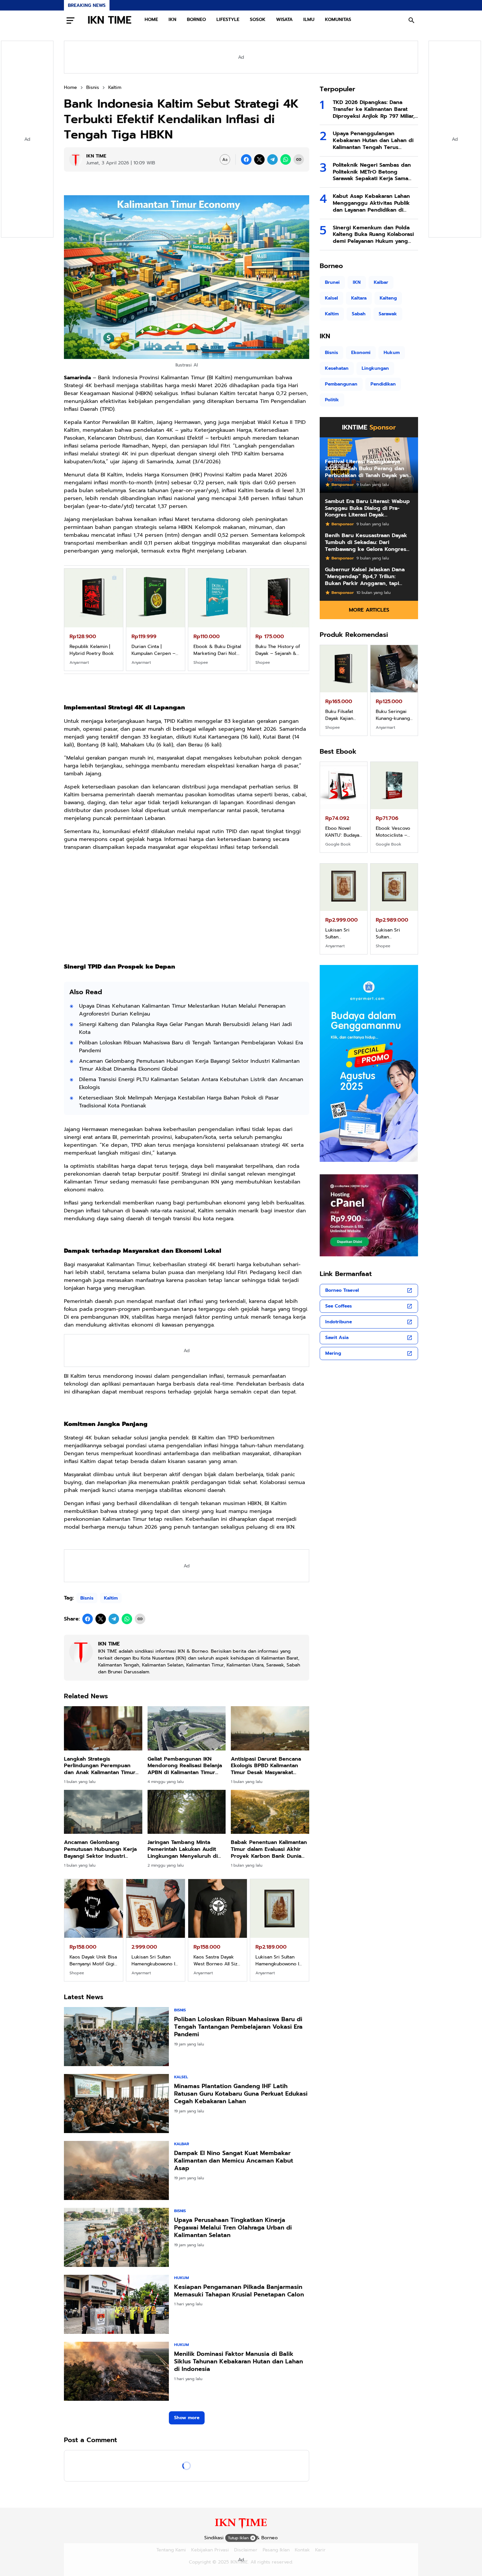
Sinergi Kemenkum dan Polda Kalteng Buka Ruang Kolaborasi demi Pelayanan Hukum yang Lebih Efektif (373, 235)
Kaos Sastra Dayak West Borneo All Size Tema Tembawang (93, 1960)
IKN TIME (110, 20)
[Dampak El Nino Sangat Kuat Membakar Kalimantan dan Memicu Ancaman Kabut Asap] (116, 2170)
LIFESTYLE (228, 20)
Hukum (181, 2278)
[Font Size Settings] (225, 159)
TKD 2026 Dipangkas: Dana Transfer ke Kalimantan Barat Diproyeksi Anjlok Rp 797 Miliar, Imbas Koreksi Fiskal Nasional (374, 109)
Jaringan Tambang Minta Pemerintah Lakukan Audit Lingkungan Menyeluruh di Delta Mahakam (183, 1849)
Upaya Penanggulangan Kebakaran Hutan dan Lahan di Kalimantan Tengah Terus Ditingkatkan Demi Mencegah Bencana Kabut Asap (373, 140)
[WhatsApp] (286, 159)
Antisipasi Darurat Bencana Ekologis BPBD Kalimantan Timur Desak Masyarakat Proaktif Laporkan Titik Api (266, 1766)
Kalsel (181, 2077)
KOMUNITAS (338, 20)
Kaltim (111, 1598)
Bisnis (87, 1598)
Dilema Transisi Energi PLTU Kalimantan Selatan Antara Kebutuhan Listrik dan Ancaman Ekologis (191, 1083)
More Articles (369, 610)
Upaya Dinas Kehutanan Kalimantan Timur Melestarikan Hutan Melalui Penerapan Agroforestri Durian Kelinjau (182, 1010)
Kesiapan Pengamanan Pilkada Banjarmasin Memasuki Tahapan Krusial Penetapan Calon (239, 2291)
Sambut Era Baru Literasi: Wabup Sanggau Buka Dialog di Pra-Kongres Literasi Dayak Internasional (367, 508)
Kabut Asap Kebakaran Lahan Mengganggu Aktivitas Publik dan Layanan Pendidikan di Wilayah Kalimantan (371, 203)
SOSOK (258, 20)
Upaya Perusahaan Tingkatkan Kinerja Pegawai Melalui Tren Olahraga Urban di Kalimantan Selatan (233, 2228)
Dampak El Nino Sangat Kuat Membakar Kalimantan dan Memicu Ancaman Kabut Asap (234, 2161)
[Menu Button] (70, 20)
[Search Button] (412, 20)
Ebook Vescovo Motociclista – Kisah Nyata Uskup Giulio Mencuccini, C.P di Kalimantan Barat (393, 832)
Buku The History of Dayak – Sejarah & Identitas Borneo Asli (155, 650)
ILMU (309, 20)
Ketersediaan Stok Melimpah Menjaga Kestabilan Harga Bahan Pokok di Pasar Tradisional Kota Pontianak (179, 1102)
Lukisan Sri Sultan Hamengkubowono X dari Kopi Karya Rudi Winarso (216, 1960)
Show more (187, 2418)
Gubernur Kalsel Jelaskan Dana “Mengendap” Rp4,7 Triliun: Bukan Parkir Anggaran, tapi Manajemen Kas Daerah (365, 576)
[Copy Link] (299, 159)
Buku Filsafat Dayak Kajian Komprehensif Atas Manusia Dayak (341, 715)
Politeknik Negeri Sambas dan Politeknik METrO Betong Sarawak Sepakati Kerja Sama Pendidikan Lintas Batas (372, 172)
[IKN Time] (241, 2528)
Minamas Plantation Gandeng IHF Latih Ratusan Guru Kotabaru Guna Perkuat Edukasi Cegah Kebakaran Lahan (241, 2094)
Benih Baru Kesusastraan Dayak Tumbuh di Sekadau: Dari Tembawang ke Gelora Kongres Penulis (366, 542)
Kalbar (182, 2144)
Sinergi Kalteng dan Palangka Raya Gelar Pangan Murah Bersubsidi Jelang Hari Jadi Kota (185, 1028)
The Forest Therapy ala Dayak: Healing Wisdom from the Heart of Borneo (277, 650)
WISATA (284, 20)
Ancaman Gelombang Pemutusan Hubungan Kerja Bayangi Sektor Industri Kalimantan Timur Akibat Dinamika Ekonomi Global (189, 1065)
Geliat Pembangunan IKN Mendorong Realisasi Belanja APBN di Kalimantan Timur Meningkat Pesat (185, 1766)
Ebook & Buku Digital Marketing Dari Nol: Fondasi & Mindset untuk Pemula (93, 650)
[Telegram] (272, 159)
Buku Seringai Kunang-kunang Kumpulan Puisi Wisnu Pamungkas (393, 715)
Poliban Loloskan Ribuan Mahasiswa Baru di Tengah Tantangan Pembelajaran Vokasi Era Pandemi (191, 1047)
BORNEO (196, 20)
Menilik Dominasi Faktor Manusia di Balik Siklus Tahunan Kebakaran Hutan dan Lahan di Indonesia (239, 2362)
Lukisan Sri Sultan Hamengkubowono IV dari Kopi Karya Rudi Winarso (155, 1960)
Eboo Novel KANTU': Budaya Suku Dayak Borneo (342, 832)
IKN (172, 20)
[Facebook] (246, 159)
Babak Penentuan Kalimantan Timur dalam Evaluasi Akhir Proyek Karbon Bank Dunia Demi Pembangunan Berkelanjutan (269, 1849)
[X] (259, 159)
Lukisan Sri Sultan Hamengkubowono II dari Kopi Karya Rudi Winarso (278, 1960)
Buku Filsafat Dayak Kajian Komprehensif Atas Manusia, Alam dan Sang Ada (216, 650)
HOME (151, 20)
